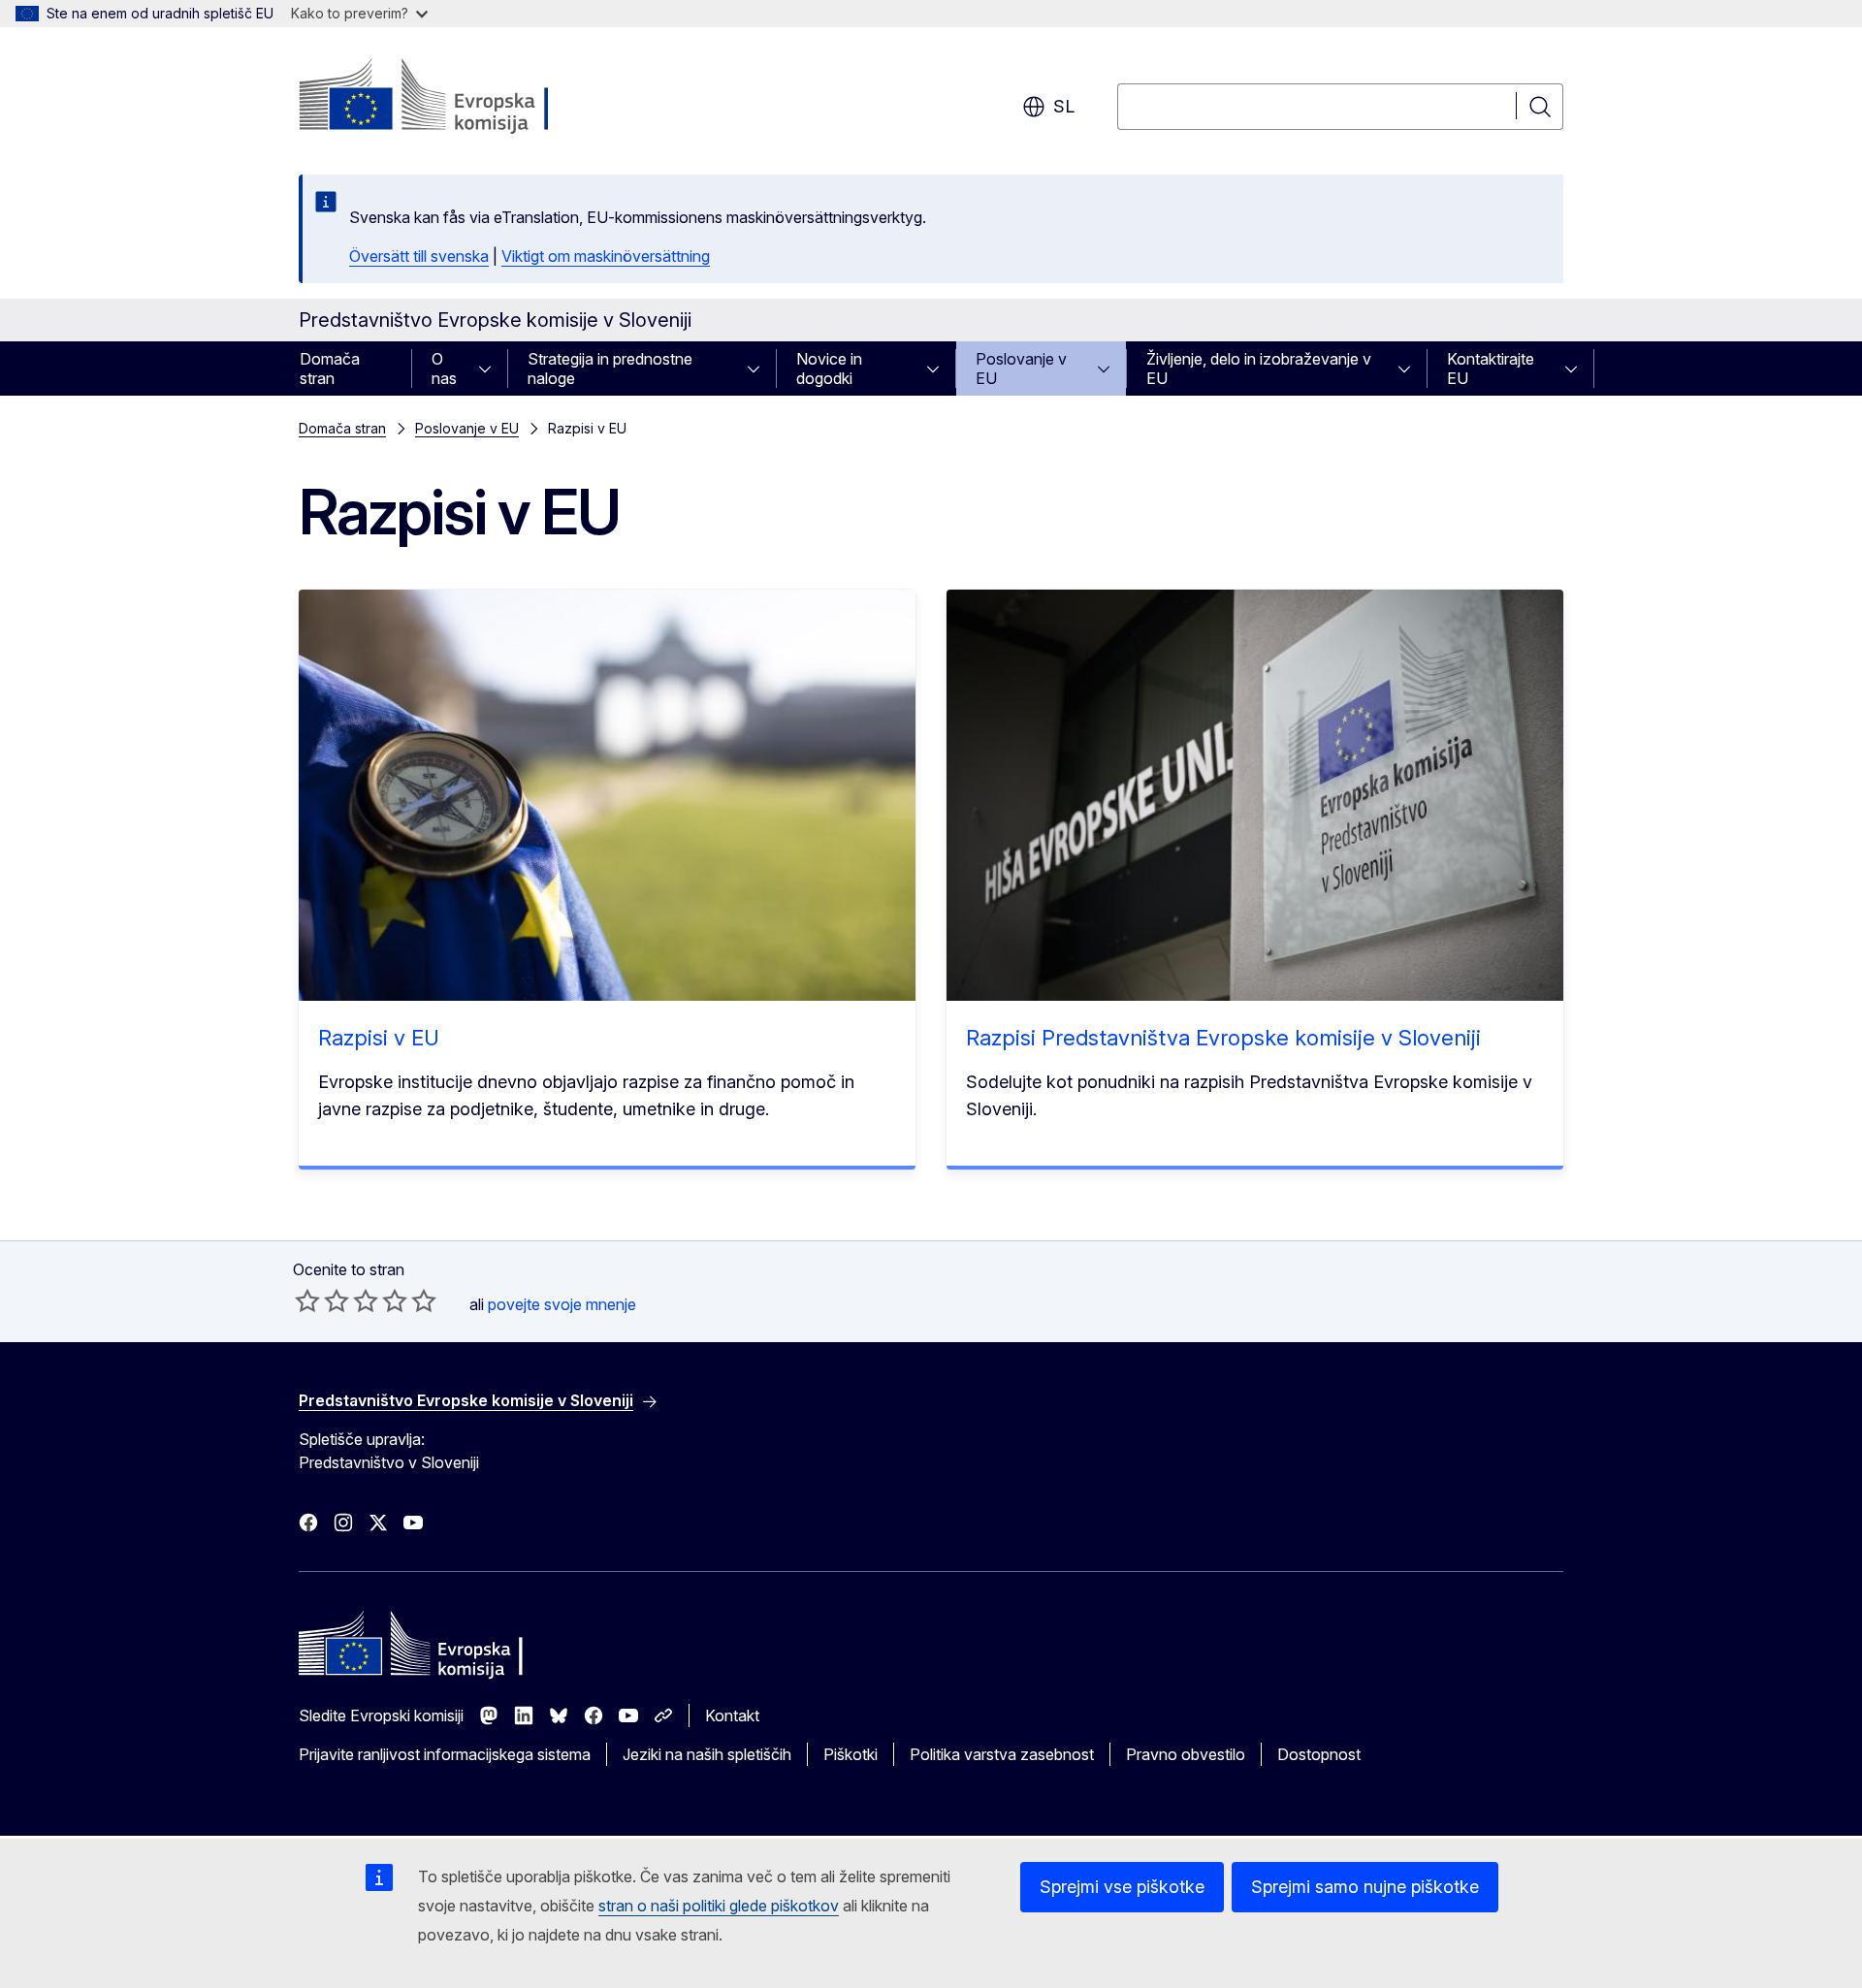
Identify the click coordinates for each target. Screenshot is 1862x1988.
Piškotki (851, 1754)
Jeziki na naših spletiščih (707, 1754)
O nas (444, 369)
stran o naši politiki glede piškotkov (719, 1906)
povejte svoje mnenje (562, 1304)
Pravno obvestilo (1186, 1754)
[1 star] (307, 1300)
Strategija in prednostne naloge (610, 369)
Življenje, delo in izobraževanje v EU (1259, 369)
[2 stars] (322, 1300)
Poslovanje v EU (1021, 369)
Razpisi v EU (379, 1038)
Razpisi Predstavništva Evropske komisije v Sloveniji (1223, 1038)
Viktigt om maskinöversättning (606, 256)
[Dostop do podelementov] (491, 369)
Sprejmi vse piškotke (1122, 1887)
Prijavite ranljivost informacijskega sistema (445, 1754)
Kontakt (732, 1715)
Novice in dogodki (829, 369)
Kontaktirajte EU (1491, 369)
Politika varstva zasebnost (1002, 1754)
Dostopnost (1319, 1754)
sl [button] (1064, 106)
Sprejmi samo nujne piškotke (1365, 1887)
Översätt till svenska (419, 256)
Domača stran (330, 369)
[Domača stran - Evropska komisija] (455, 97)
